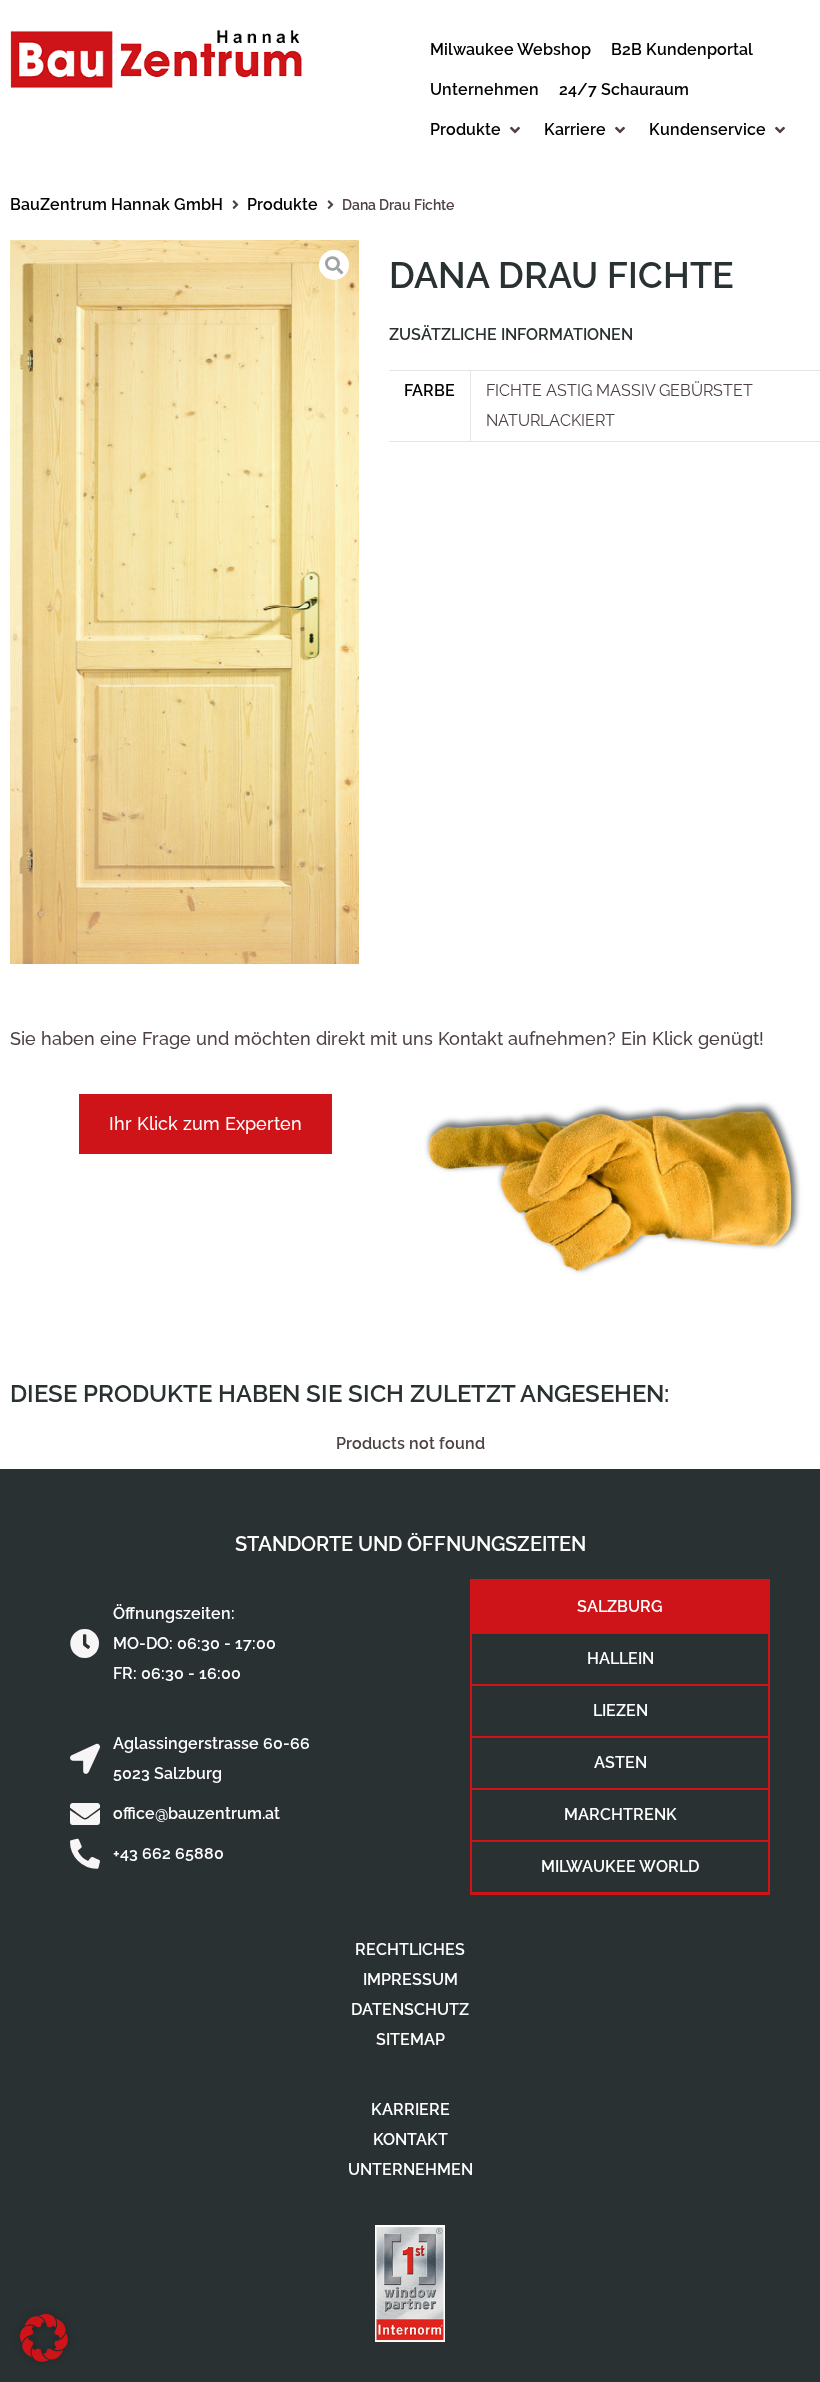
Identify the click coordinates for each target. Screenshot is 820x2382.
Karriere (410, 2109)
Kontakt (410, 2139)
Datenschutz (410, 2009)
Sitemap (410, 2039)
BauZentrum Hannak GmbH (116, 204)
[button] (477, 130)
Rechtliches (410, 1949)
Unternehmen (410, 2169)
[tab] (620, 1607)
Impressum (410, 1979)
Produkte (282, 204)
